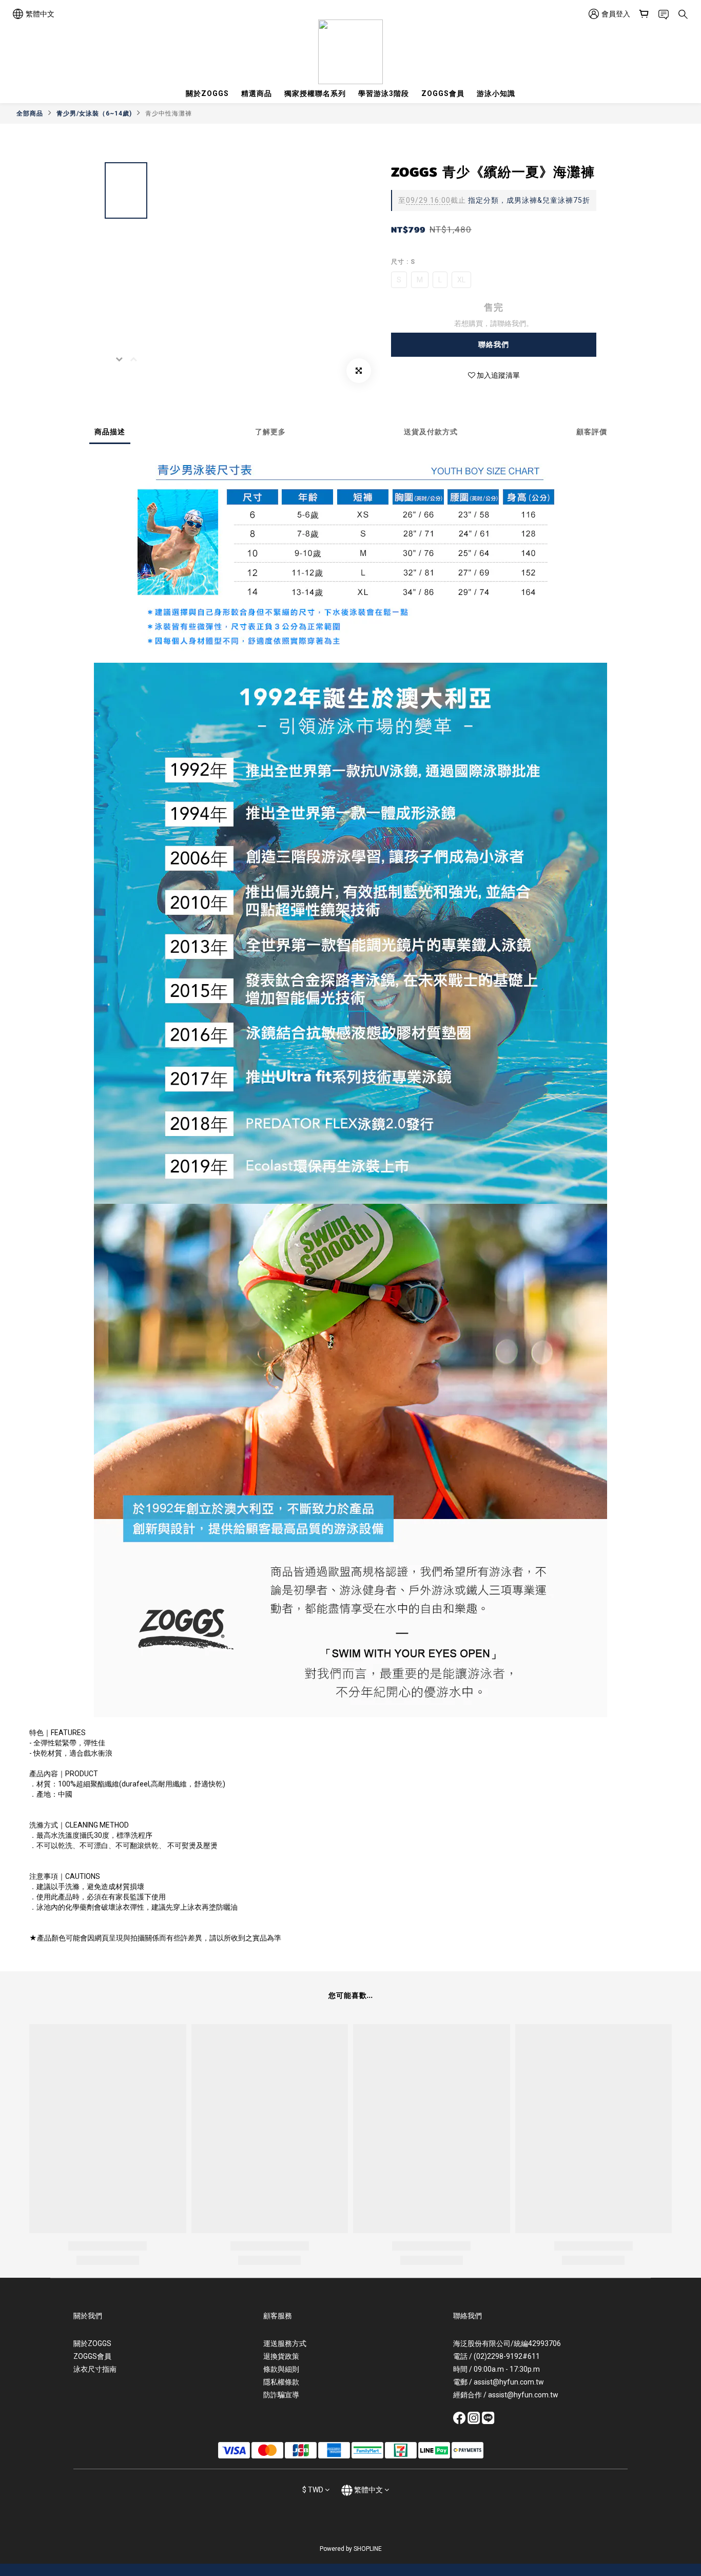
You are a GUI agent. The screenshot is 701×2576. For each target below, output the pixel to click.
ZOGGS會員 (443, 93)
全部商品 (30, 113)
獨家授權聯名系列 (315, 93)
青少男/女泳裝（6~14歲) (94, 113)
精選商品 (257, 93)
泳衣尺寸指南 (95, 2369)
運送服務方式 (285, 2343)
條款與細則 (281, 2369)
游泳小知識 (496, 93)
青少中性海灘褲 (169, 113)
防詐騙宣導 (281, 2395)
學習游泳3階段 (384, 93)
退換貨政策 (281, 2356)
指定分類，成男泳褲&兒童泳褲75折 (494, 200)
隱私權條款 (281, 2382)
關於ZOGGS (207, 93)
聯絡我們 (494, 344)
